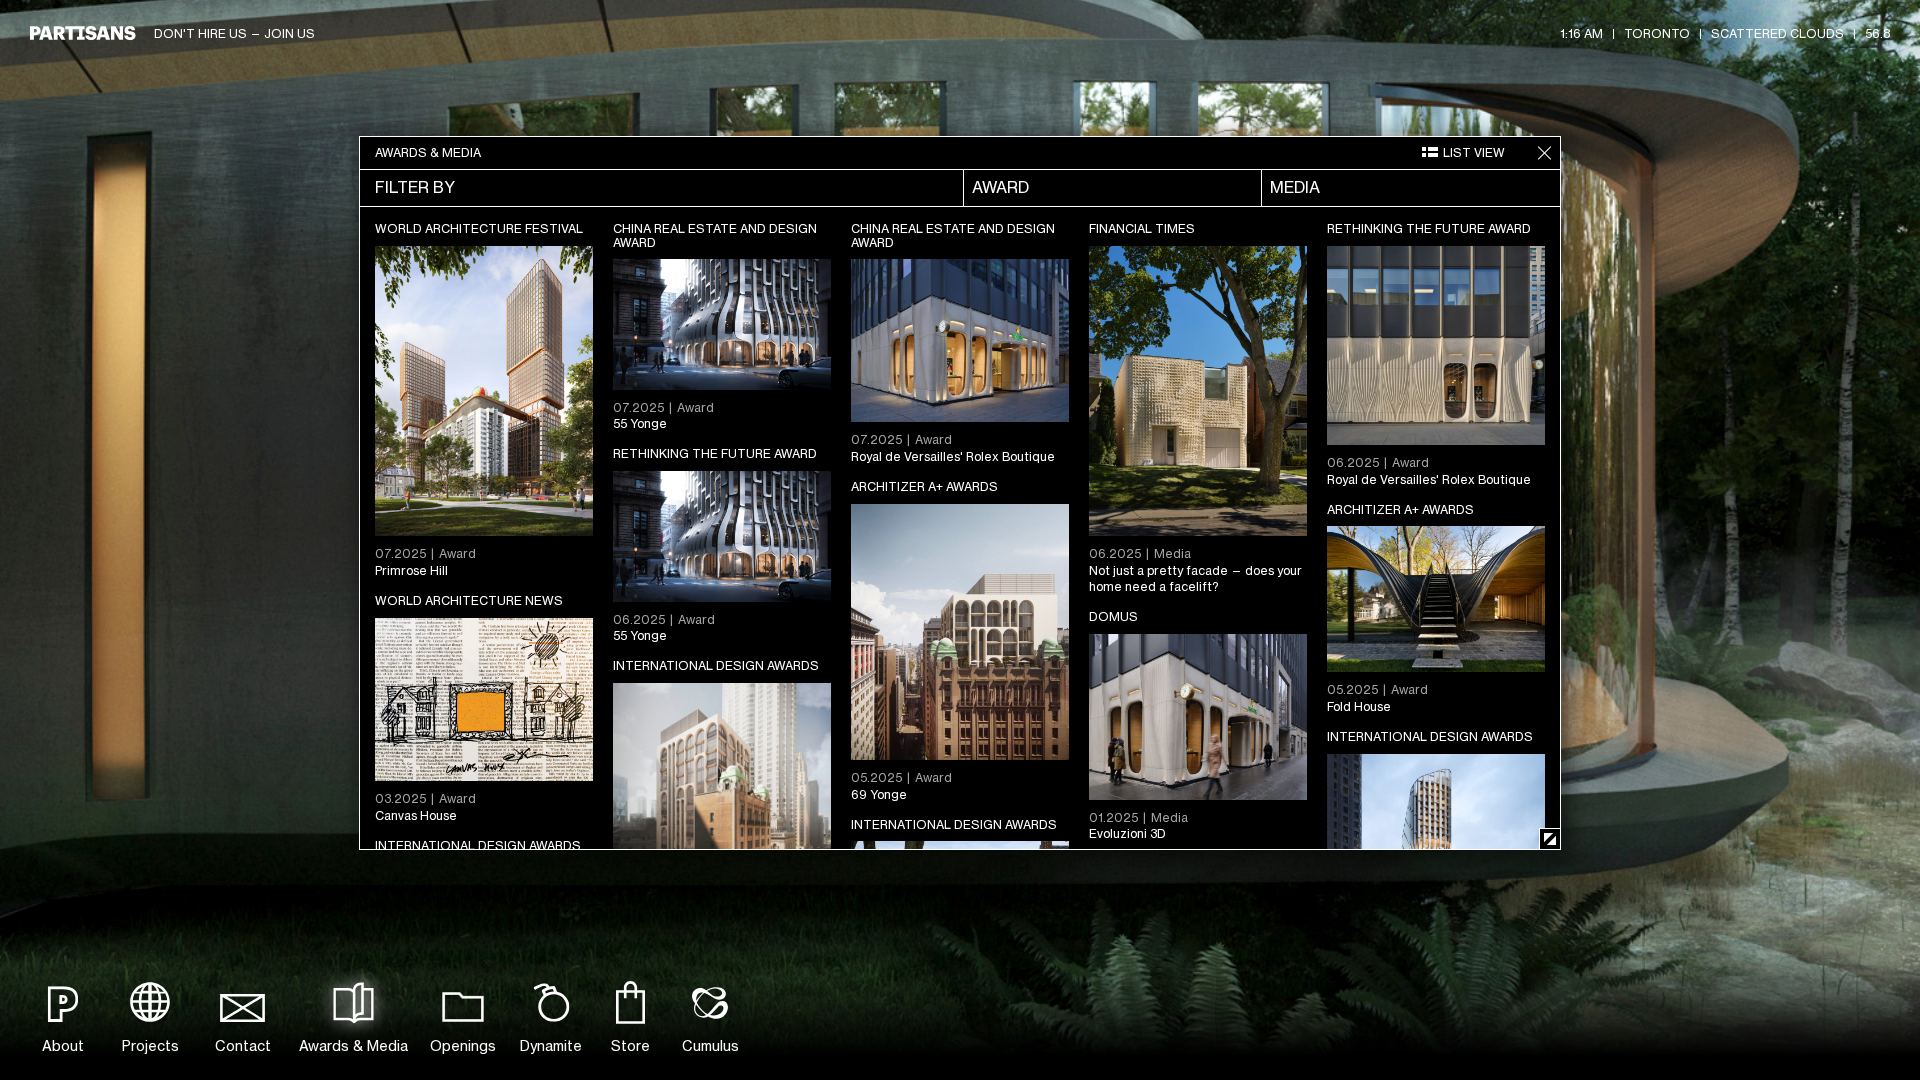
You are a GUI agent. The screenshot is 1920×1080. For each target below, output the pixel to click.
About (63, 1045)
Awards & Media (353, 1045)
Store (630, 1045)
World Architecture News (469, 600)
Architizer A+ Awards (924, 486)
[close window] (1544, 153)
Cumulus (710, 1045)
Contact (243, 1045)
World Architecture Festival (479, 228)
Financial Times (1142, 228)
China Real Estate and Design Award (715, 235)
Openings (463, 1045)
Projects (150, 1045)
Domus (1113, 616)
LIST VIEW (1474, 152)
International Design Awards (716, 665)
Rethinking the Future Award (1429, 228)
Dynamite (551, 1045)
